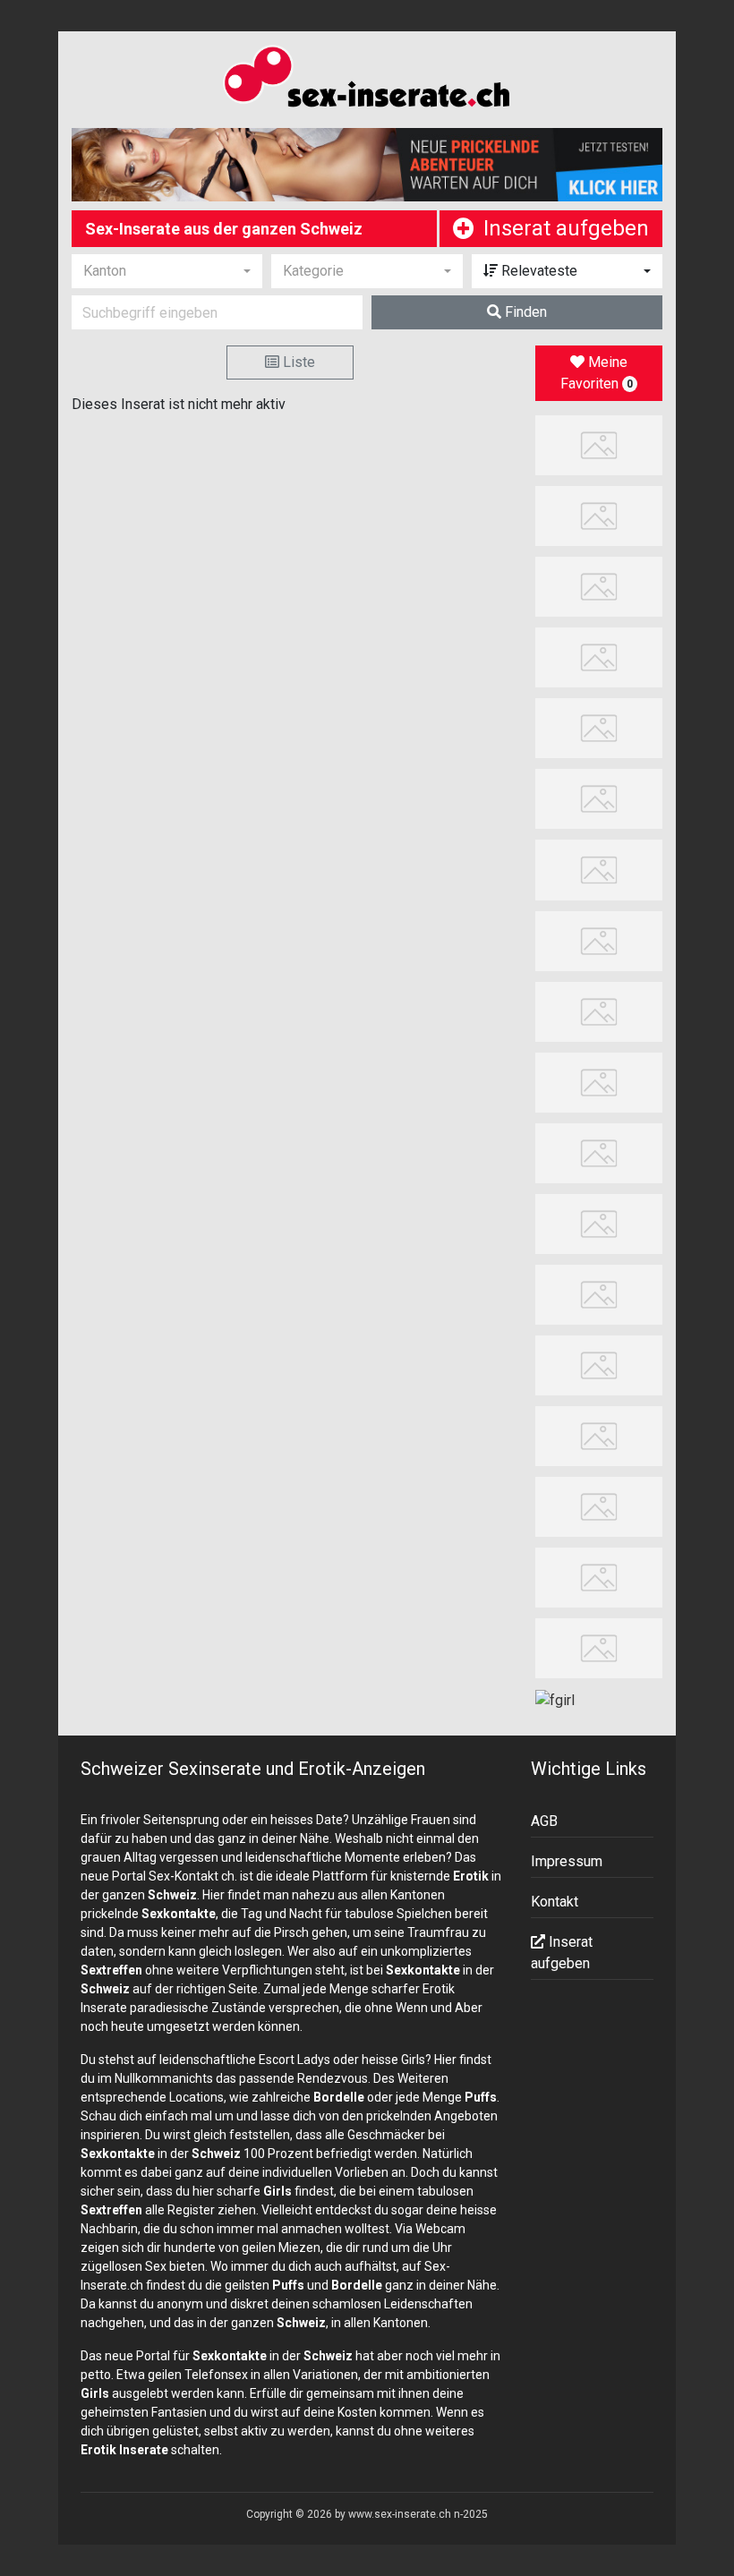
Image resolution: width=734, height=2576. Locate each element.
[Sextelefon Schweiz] (599, 1577)
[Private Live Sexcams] (367, 165)
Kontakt (555, 1902)
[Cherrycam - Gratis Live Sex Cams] (599, 1081)
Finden (524, 312)
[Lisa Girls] (599, 869)
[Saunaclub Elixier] (599, 1294)
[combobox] (167, 271)
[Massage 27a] (599, 515)
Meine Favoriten (597, 373)
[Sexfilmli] (599, 1152)
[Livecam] (599, 798)
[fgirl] (555, 1699)
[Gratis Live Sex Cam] (599, 727)
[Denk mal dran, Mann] (599, 1222)
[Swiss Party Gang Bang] (599, 586)
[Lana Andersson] (599, 444)
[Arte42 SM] (599, 1365)
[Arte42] (599, 657)
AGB (544, 1821)
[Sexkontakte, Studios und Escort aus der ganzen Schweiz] (367, 80)
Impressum (567, 1861)
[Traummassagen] (599, 939)
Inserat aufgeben (566, 228)
